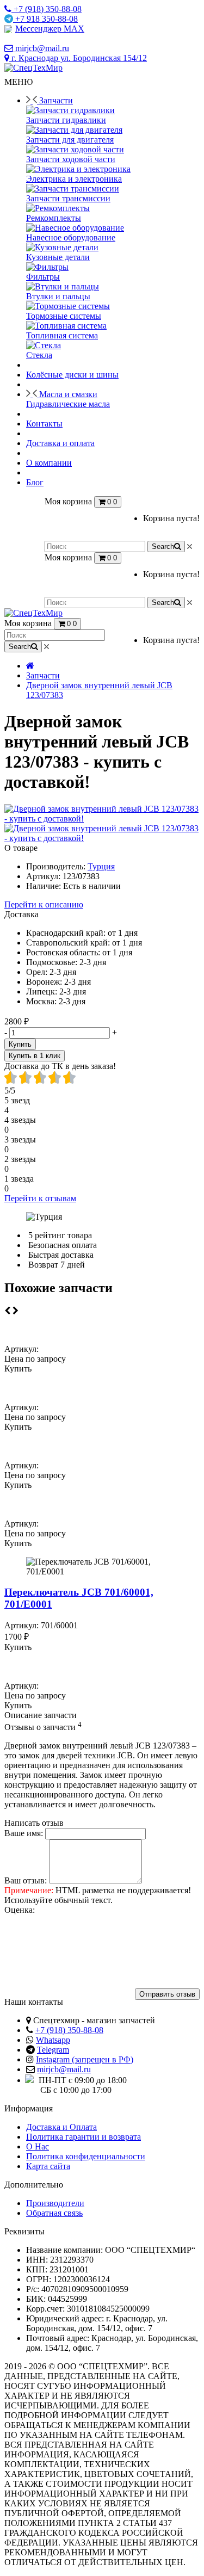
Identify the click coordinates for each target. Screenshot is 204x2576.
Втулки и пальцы (58, 296)
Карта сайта (48, 2166)
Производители (55, 2203)
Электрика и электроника (74, 179)
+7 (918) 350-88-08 (69, 2030)
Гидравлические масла (68, 404)
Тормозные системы (64, 316)
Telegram (53, 2050)
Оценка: (20, 1910)
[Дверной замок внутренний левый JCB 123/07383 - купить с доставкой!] (102, 818)
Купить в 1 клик (35, 1056)
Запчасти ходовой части (71, 159)
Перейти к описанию (44, 904)
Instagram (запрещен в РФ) (85, 2059)
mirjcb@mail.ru (64, 2069)
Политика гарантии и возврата (84, 2137)
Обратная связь (54, 2213)
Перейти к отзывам (40, 1198)
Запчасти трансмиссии (68, 198)
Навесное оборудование (71, 237)
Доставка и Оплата (61, 2127)
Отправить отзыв (167, 1994)
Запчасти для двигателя (70, 140)
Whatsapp (53, 2040)
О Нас (38, 2146)
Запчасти (43, 675)
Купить (20, 1044)
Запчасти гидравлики (66, 120)
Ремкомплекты (54, 218)
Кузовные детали (58, 257)
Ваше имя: (24, 1833)
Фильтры (43, 277)
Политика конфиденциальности (86, 2156)
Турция (101, 866)
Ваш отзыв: (26, 1880)
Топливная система (62, 335)
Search (163, 546)
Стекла (39, 355)
